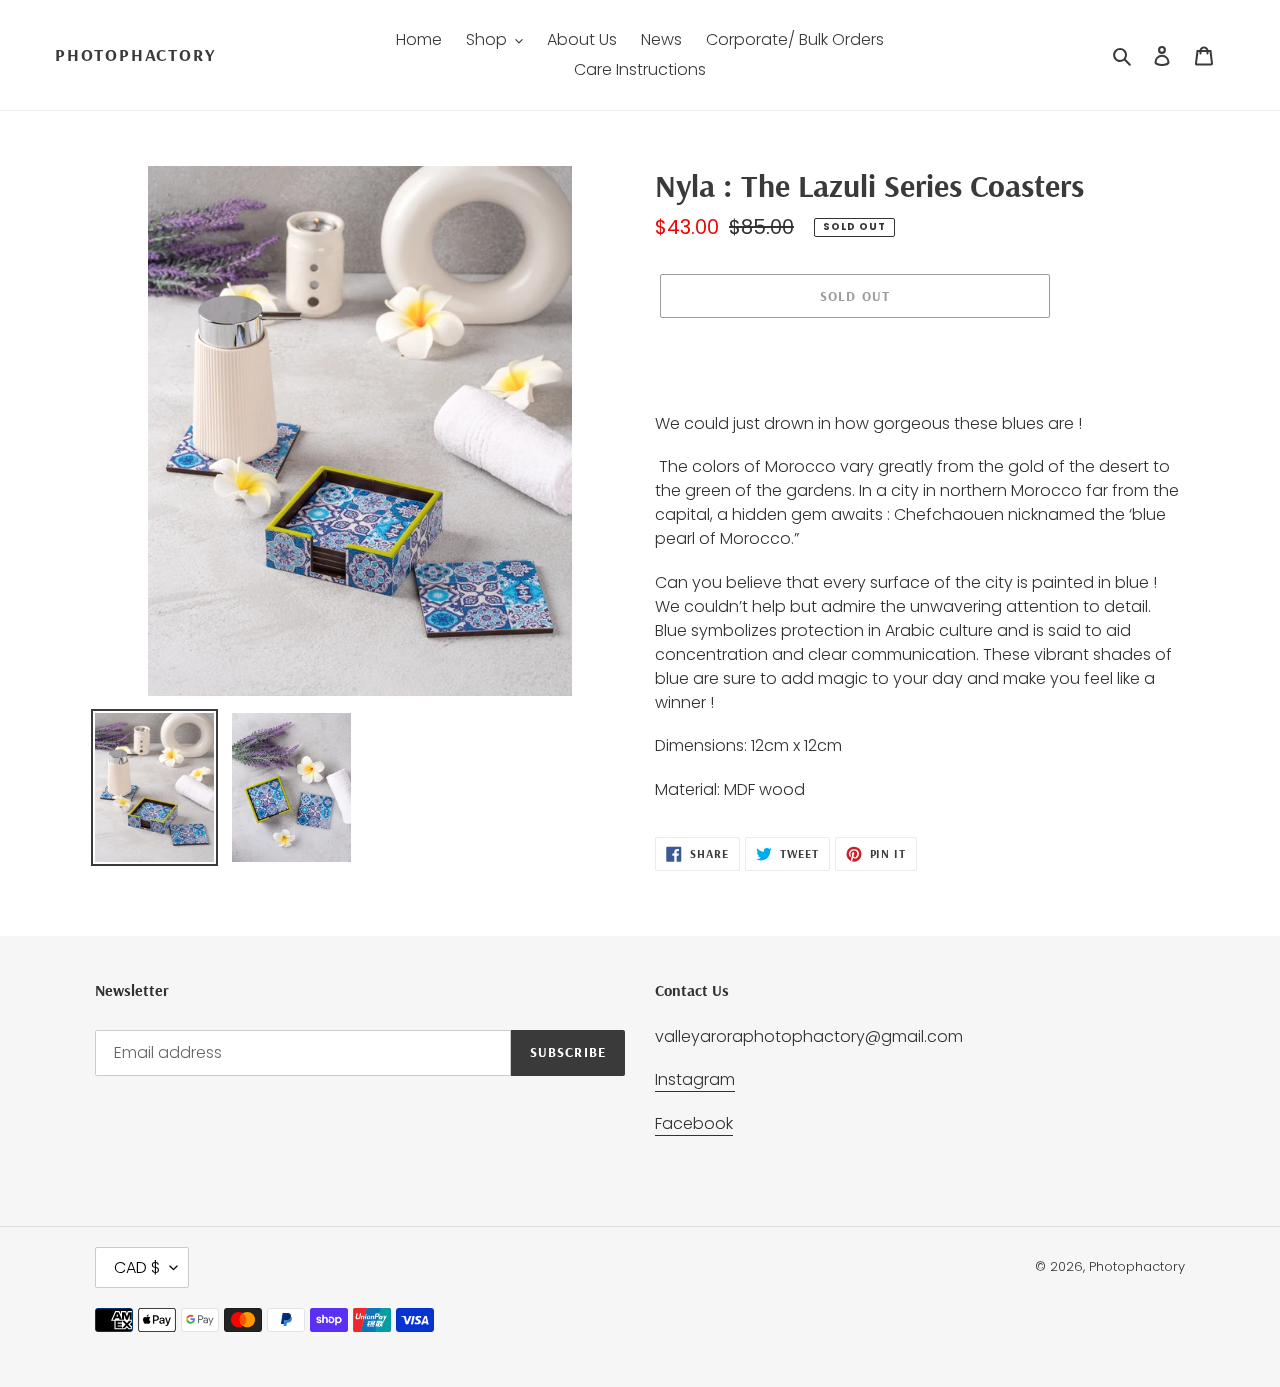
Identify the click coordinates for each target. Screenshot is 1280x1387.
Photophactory (135, 55)
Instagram (695, 1079)
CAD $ (137, 1267)
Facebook (694, 1123)
